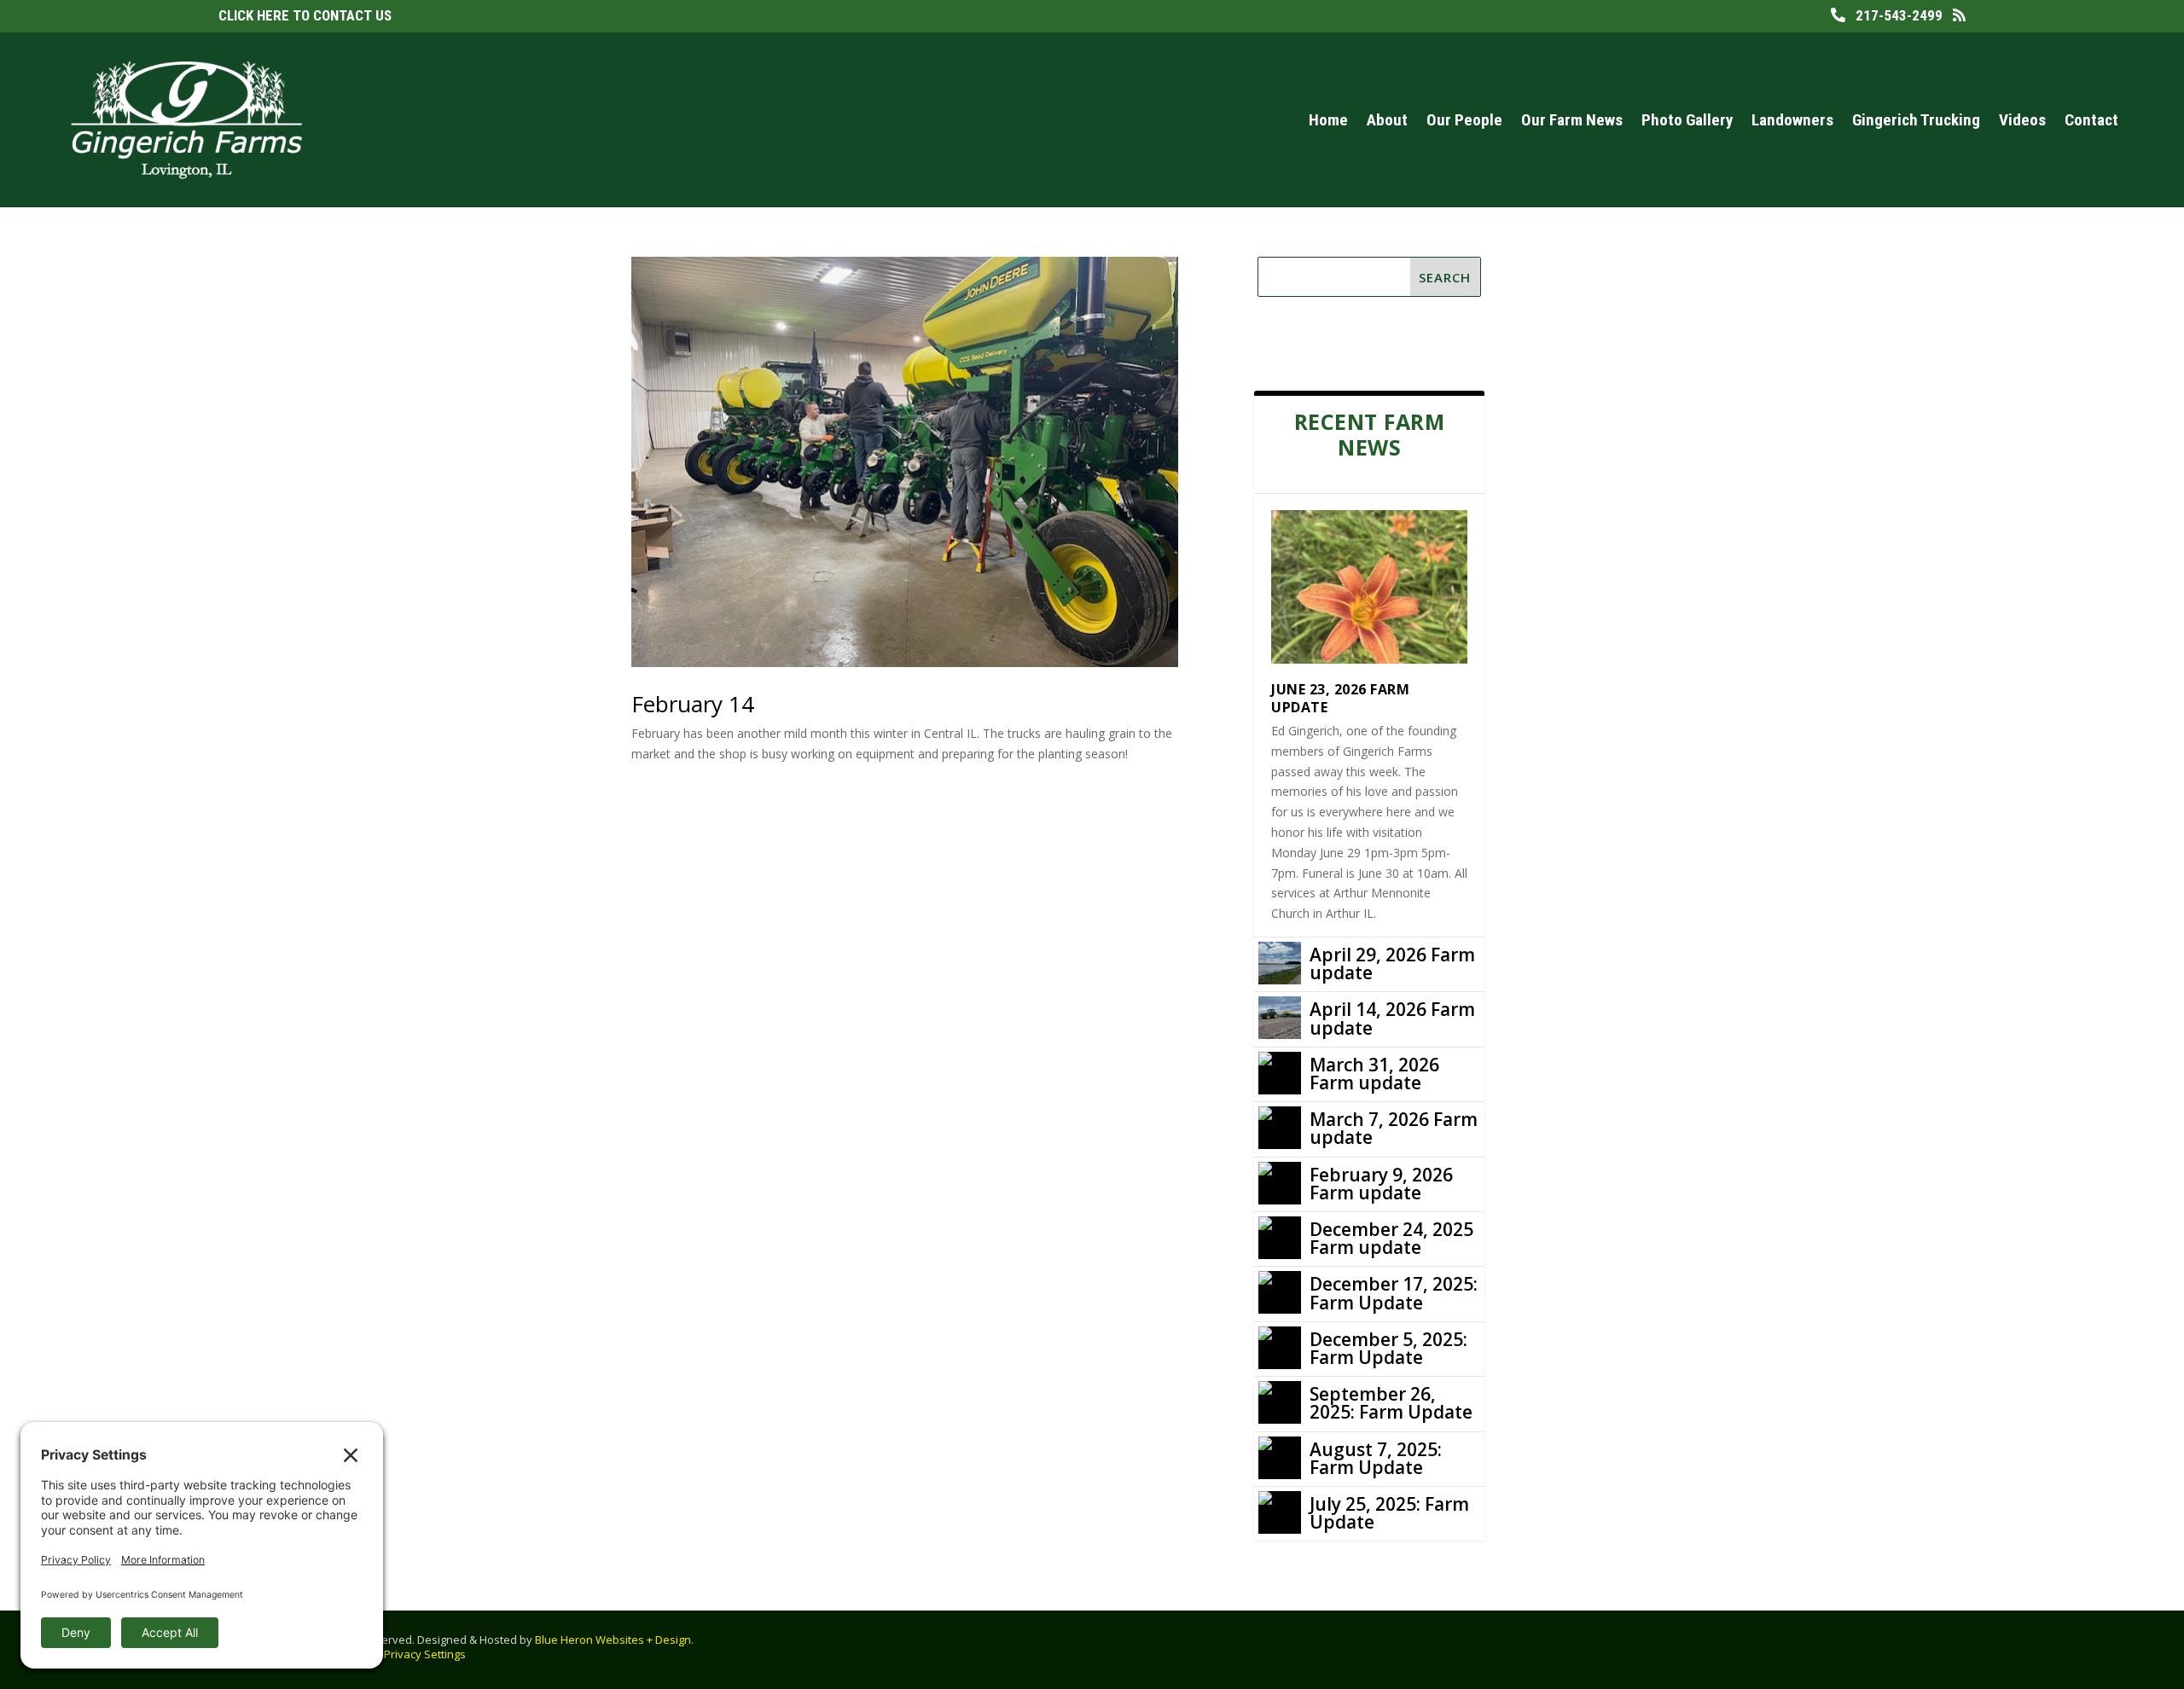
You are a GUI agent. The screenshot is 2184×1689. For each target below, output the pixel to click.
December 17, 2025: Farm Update (1394, 1293)
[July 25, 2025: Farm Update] (1280, 1512)
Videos (2022, 120)
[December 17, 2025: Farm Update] (1280, 1292)
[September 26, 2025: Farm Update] (1280, 1402)
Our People (1464, 120)
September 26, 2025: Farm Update (1391, 1403)
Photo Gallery (1687, 120)
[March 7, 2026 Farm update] (1280, 1128)
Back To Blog (1329, 343)
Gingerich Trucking (1916, 120)
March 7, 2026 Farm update (1394, 1128)
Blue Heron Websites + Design (613, 1640)
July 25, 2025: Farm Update (1389, 1513)
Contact (2091, 120)
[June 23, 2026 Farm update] (1369, 587)
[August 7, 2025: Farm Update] (1280, 1458)
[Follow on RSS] (2061, 1646)
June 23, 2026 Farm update (1340, 698)
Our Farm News (1572, 120)
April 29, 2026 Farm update (1392, 963)
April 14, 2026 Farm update (1392, 1018)
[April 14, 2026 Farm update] (1280, 1018)
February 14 (693, 704)
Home (1328, 120)
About (1387, 120)
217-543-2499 (1894, 15)
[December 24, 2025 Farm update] (1280, 1238)
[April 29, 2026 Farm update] (1280, 963)
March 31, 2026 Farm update (1374, 1074)
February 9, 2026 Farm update (1381, 1184)
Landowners (1792, 120)
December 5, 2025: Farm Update (1388, 1348)
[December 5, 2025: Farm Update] (1280, 1348)
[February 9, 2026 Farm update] (1280, 1183)
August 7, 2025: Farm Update (1376, 1458)
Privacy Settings (425, 1654)
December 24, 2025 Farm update (1391, 1238)
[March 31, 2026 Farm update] (1280, 1073)
